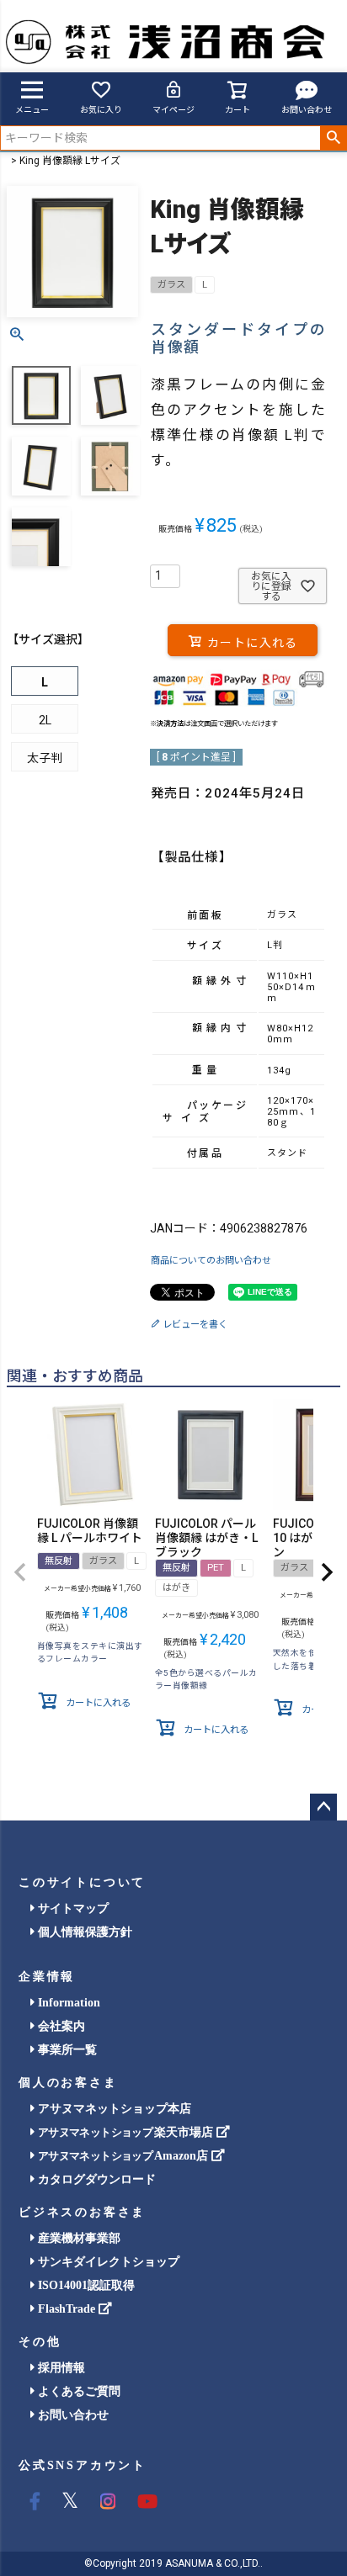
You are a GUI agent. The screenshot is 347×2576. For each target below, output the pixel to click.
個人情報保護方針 (83, 1932)
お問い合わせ (307, 110)
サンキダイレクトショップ (107, 2262)
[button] (20, 1572)
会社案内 (60, 2026)
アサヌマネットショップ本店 (113, 2109)
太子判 (45, 758)
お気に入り (101, 110)
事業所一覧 (66, 2050)
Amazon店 (125, 2156)
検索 (333, 138)
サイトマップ (72, 1908)
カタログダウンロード (95, 2179)
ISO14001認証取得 (85, 2285)
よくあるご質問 (77, 2391)
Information (67, 2003)
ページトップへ (323, 1807)
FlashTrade (67, 2309)
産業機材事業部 (77, 2238)
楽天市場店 (127, 2132)
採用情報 (60, 2368)
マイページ (173, 110)
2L (45, 720)
